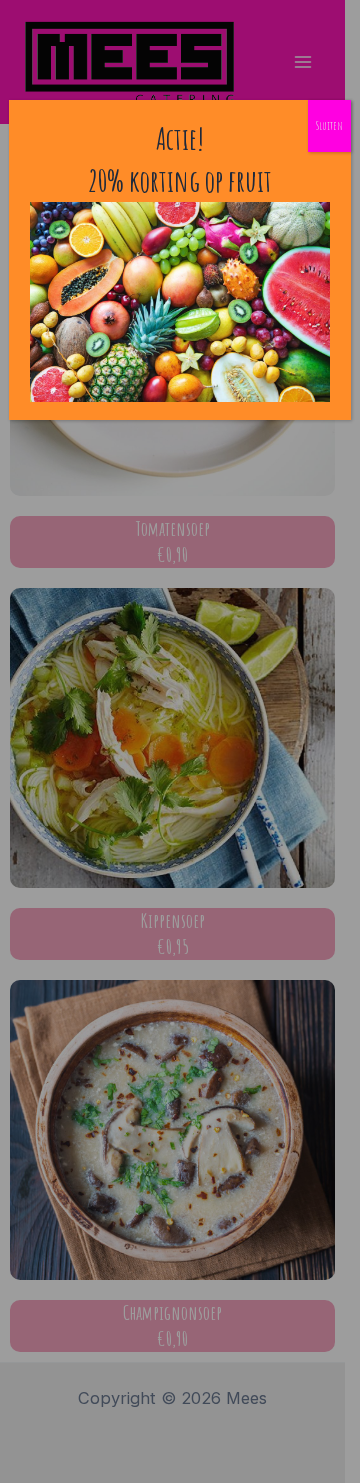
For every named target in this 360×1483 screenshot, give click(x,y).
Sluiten (329, 125)
